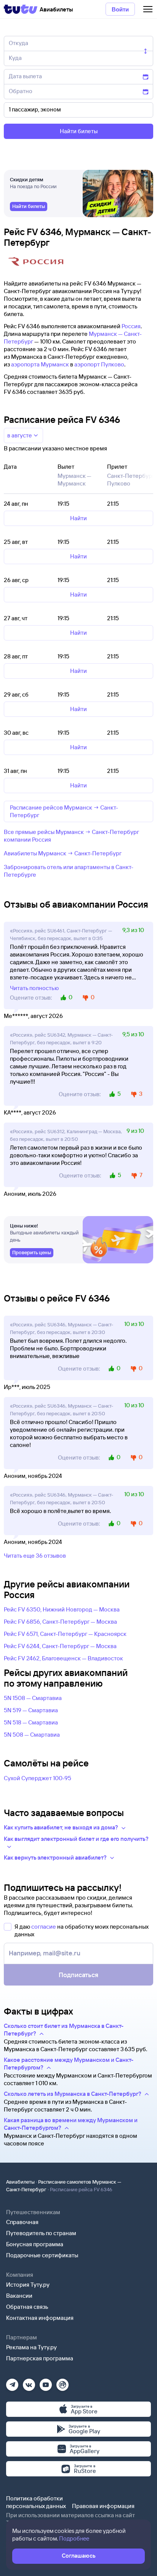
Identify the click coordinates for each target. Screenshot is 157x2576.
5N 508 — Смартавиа (32, 1735)
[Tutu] (21, 9)
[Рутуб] (62, 2382)
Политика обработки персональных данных (36, 2502)
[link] (29, 206)
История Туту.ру (28, 2285)
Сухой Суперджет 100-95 (38, 1778)
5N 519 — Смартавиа (31, 1710)
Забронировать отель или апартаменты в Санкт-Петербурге (69, 871)
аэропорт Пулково (99, 364)
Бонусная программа (35, 2244)
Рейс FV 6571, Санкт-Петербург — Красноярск (65, 1634)
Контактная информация (40, 2318)
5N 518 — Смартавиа (31, 1722)
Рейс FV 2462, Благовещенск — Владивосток (63, 1658)
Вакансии (19, 2296)
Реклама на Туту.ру (31, 2347)
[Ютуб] (46, 2382)
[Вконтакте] (29, 2382)
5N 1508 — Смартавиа (33, 1698)
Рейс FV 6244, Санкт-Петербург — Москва (60, 1646)
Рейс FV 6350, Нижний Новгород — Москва (62, 1609)
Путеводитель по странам (41, 2233)
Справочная (22, 2222)
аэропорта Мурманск (40, 364)
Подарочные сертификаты (42, 2255)
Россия (131, 326)
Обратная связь (27, 2307)
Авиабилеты (20, 2182)
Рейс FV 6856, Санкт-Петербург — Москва (60, 1622)
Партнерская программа (40, 2358)
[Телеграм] (12, 2382)
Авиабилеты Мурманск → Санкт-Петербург (63, 853)
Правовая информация (103, 2506)
